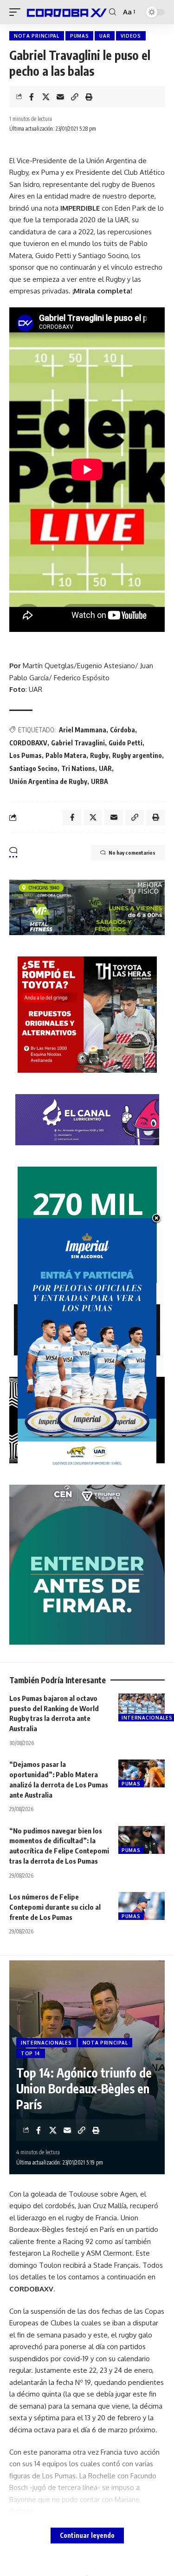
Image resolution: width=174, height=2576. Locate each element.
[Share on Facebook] (32, 97)
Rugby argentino (137, 755)
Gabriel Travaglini (78, 743)
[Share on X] (46, 97)
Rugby (99, 755)
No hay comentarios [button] (132, 853)
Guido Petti (126, 743)
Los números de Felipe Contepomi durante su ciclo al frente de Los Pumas (55, 1907)
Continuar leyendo (87, 2535)
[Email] (60, 97)
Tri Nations (78, 768)
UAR (105, 36)
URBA (100, 781)
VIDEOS (131, 36)
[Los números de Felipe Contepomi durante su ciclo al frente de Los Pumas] (142, 1906)
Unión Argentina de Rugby (48, 781)
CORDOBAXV (28, 743)
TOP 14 (31, 2053)
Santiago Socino (33, 768)
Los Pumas (26, 755)
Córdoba (122, 730)
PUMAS (80, 36)
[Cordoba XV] (66, 12)
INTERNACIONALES (46, 2043)
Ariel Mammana (83, 730)
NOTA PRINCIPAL (37, 36)
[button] (17, 12)
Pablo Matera (66, 755)
